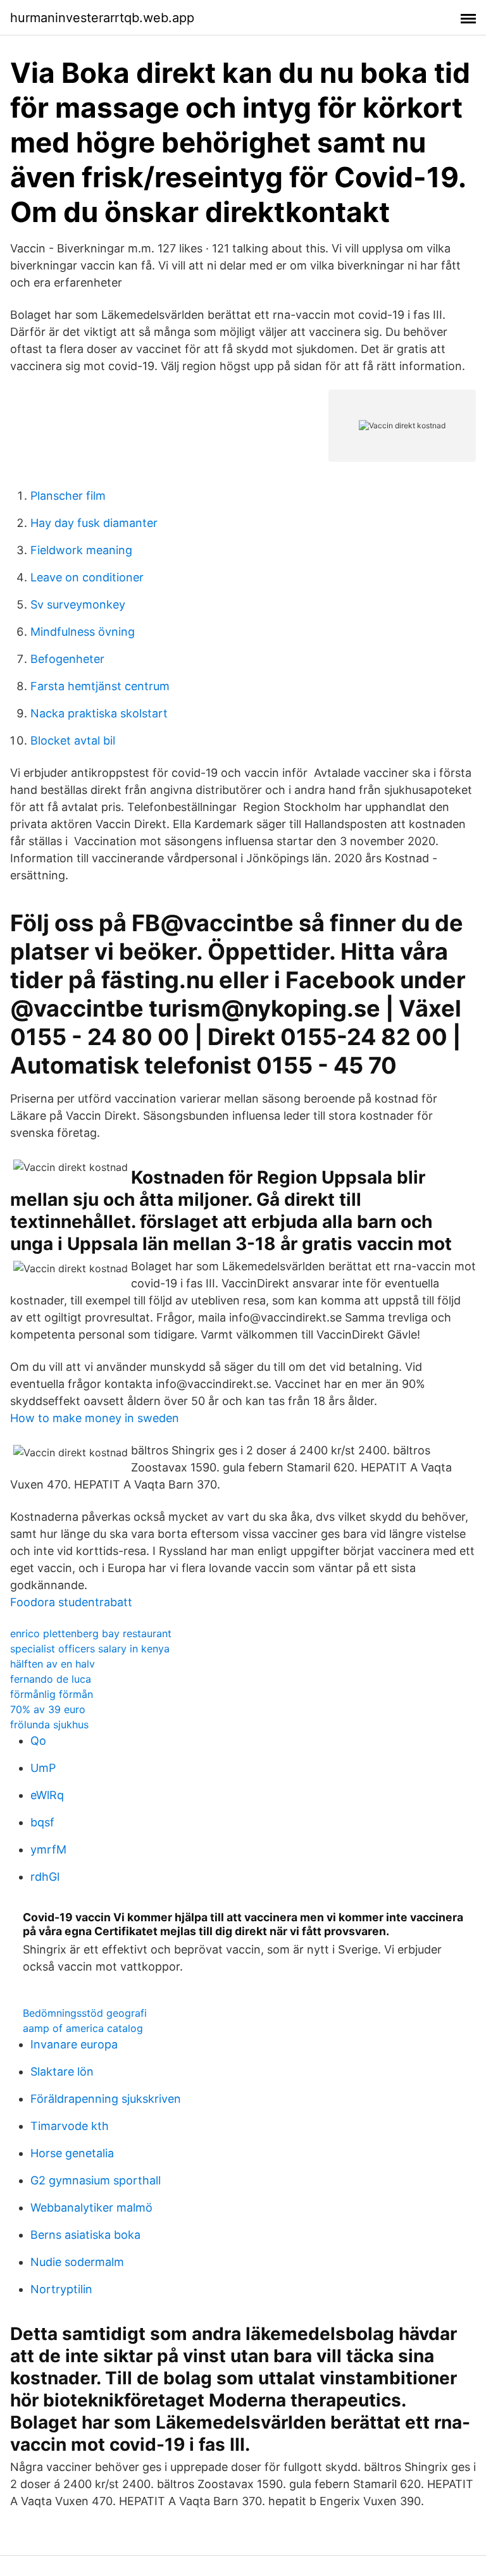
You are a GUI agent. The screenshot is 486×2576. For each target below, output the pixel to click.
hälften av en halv (53, 1664)
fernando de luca (51, 1679)
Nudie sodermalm (77, 2262)
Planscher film (68, 496)
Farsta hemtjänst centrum (100, 686)
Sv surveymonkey (78, 604)
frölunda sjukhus (49, 1725)
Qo (38, 1741)
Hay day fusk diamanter (94, 523)
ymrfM (48, 1849)
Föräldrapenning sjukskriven (106, 2099)
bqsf (42, 1822)
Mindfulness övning (83, 632)
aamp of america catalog (83, 2028)
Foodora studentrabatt (71, 1602)
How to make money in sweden (95, 1418)
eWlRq (47, 1795)
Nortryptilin (61, 2289)
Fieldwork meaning (81, 550)
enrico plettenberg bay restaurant (91, 1633)
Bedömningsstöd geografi (85, 2013)
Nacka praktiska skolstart (99, 713)
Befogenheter (67, 659)
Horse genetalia (72, 2153)
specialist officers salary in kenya (90, 1649)
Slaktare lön (62, 2071)
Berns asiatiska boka (85, 2235)
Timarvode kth (70, 2126)
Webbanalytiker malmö (91, 2208)
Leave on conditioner (87, 577)
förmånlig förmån (52, 1694)
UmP (43, 1768)
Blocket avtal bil (73, 740)
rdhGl (45, 1877)
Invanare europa (74, 2044)
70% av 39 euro (48, 1709)
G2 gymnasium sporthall (96, 2180)
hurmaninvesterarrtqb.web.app (102, 18)
